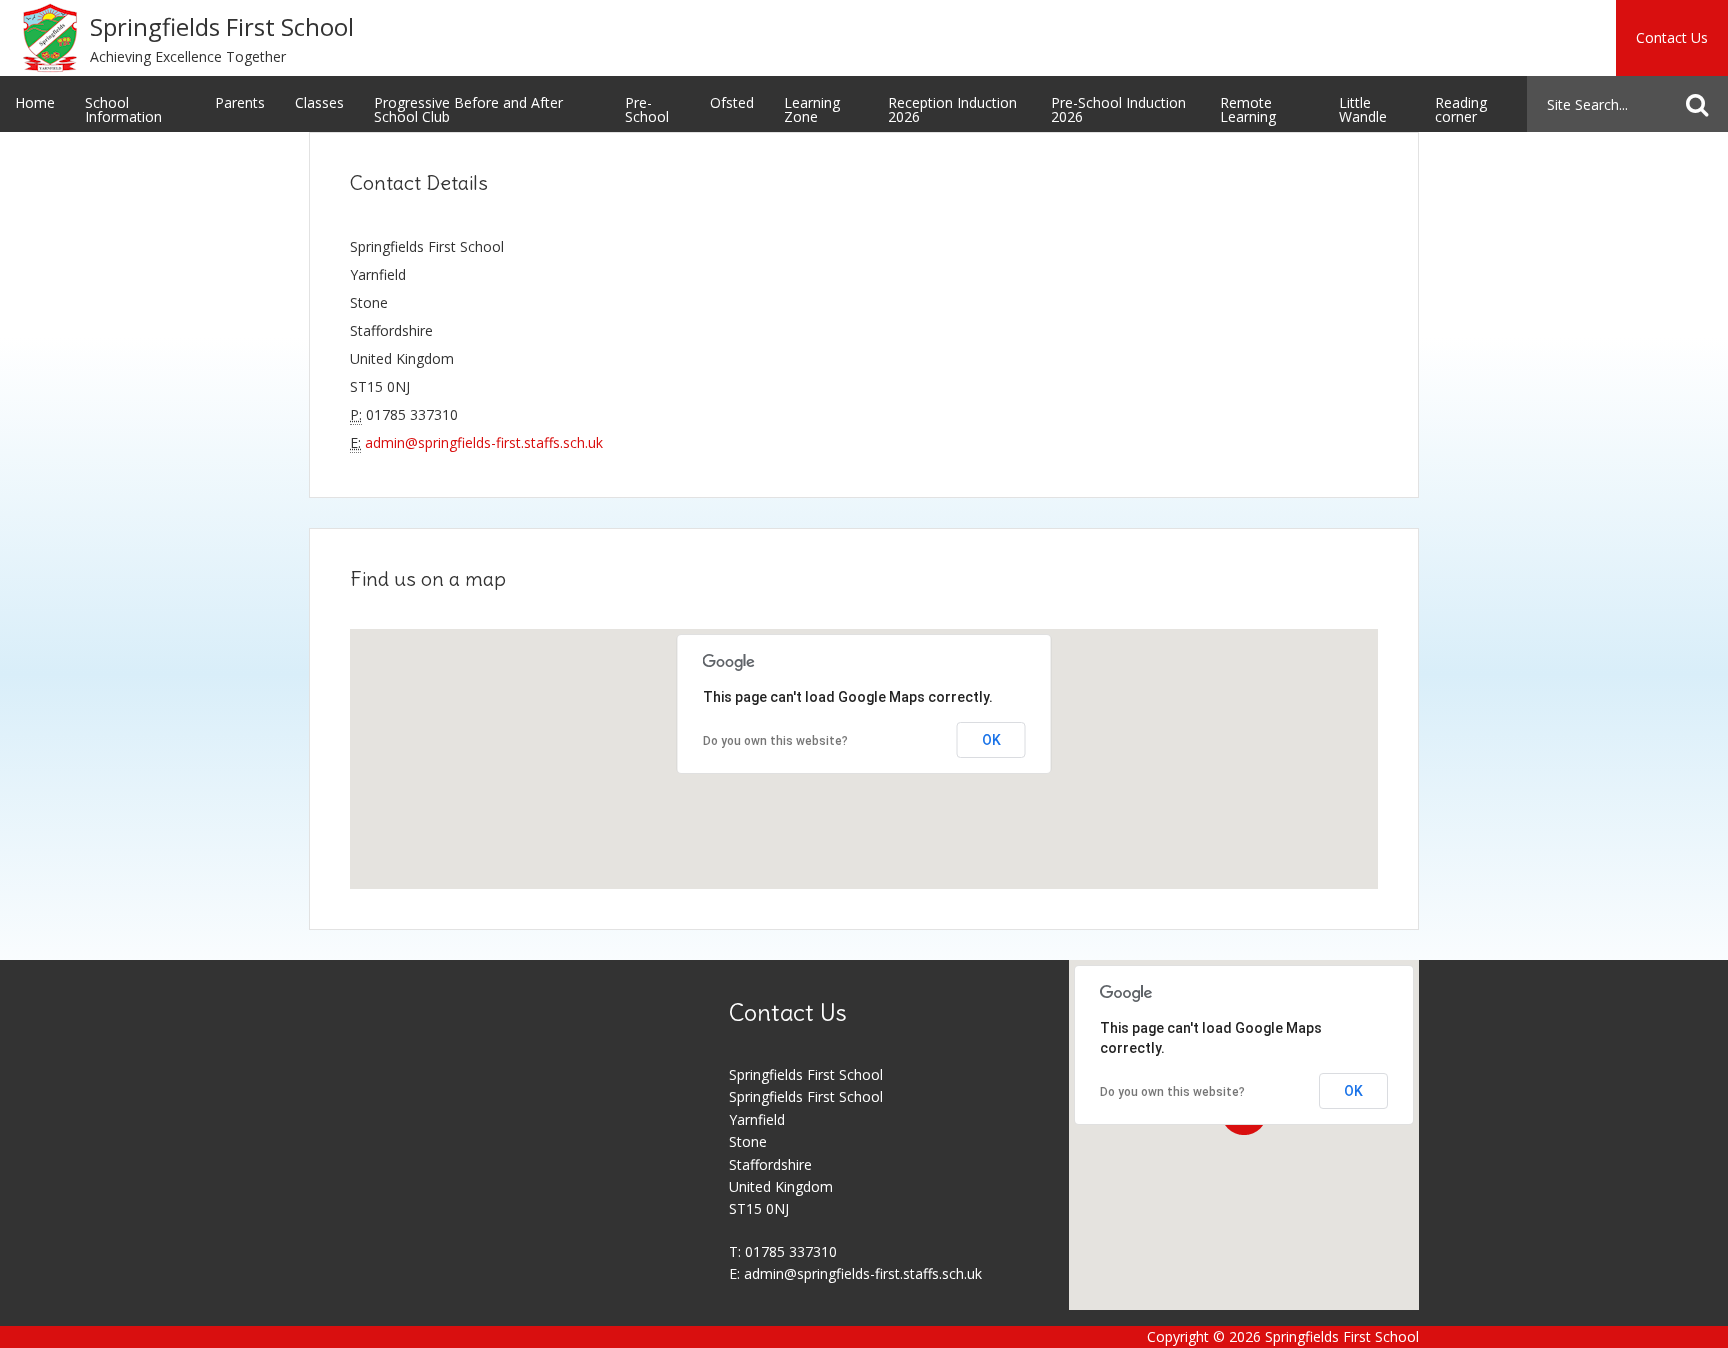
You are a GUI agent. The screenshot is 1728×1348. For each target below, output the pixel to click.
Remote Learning (1248, 109)
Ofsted (732, 102)
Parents (240, 102)
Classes (319, 102)
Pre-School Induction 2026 (1118, 109)
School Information (123, 109)
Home (35, 102)
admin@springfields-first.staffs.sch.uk (484, 442)
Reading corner (1461, 109)
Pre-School (647, 109)
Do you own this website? (775, 741)
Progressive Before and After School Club (468, 109)
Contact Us (1672, 37)
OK (991, 740)
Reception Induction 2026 (952, 109)
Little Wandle (1363, 109)
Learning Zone (812, 109)
